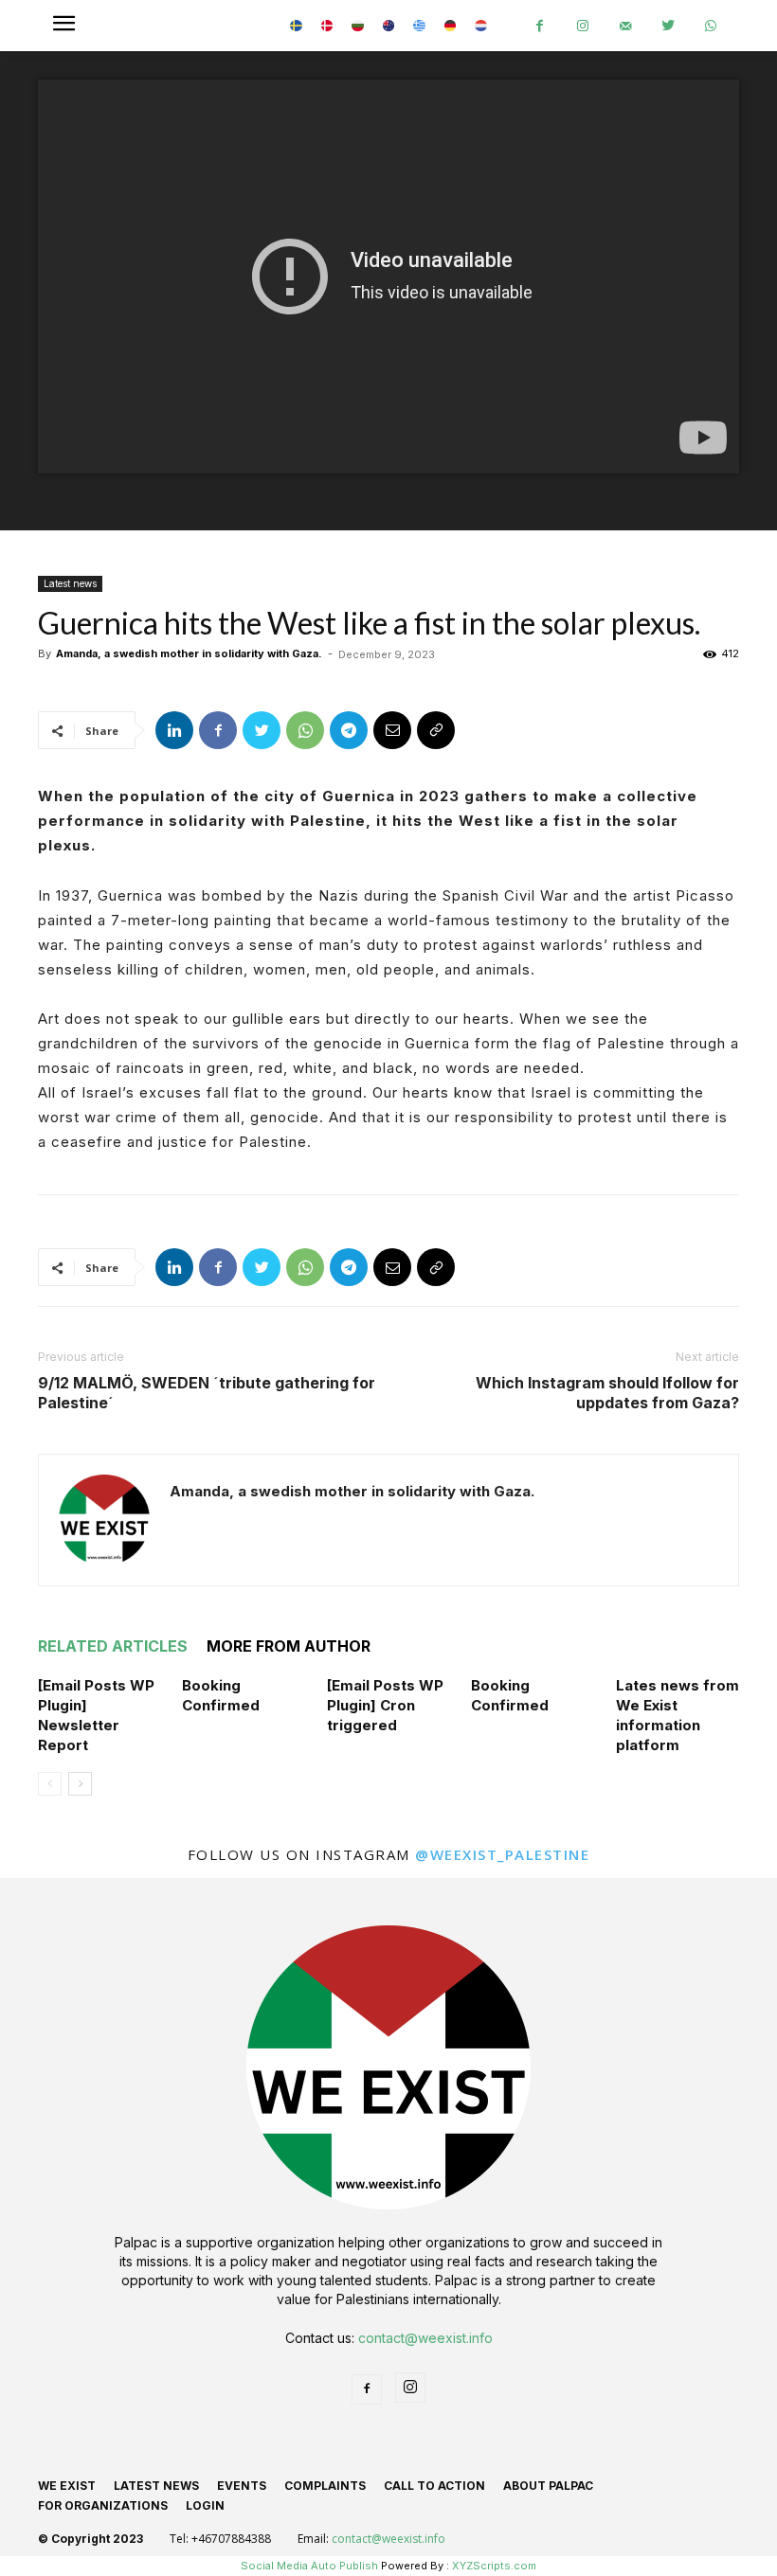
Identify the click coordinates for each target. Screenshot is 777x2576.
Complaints (325, 2486)
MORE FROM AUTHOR (289, 1646)
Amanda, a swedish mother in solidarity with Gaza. (189, 653)
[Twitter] (668, 26)
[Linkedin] (174, 730)
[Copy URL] (436, 730)
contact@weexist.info (425, 2338)
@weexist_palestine (502, 1854)
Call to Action (434, 2486)
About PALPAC (548, 2486)
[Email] (392, 730)
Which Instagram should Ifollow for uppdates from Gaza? (607, 1393)
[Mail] (625, 26)
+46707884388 (231, 2539)
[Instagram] (582, 26)
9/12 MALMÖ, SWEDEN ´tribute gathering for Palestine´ (207, 1393)
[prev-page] (50, 1784)
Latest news (70, 583)
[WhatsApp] (710, 26)
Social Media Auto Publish (309, 2566)
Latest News (156, 2486)
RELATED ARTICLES (113, 1646)
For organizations (103, 2505)
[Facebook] (540, 26)
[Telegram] (349, 730)
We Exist (67, 2486)
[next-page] (80, 1784)
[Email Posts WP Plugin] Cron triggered (385, 1705)
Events (242, 2486)
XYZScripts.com (494, 2566)
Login (205, 2505)
